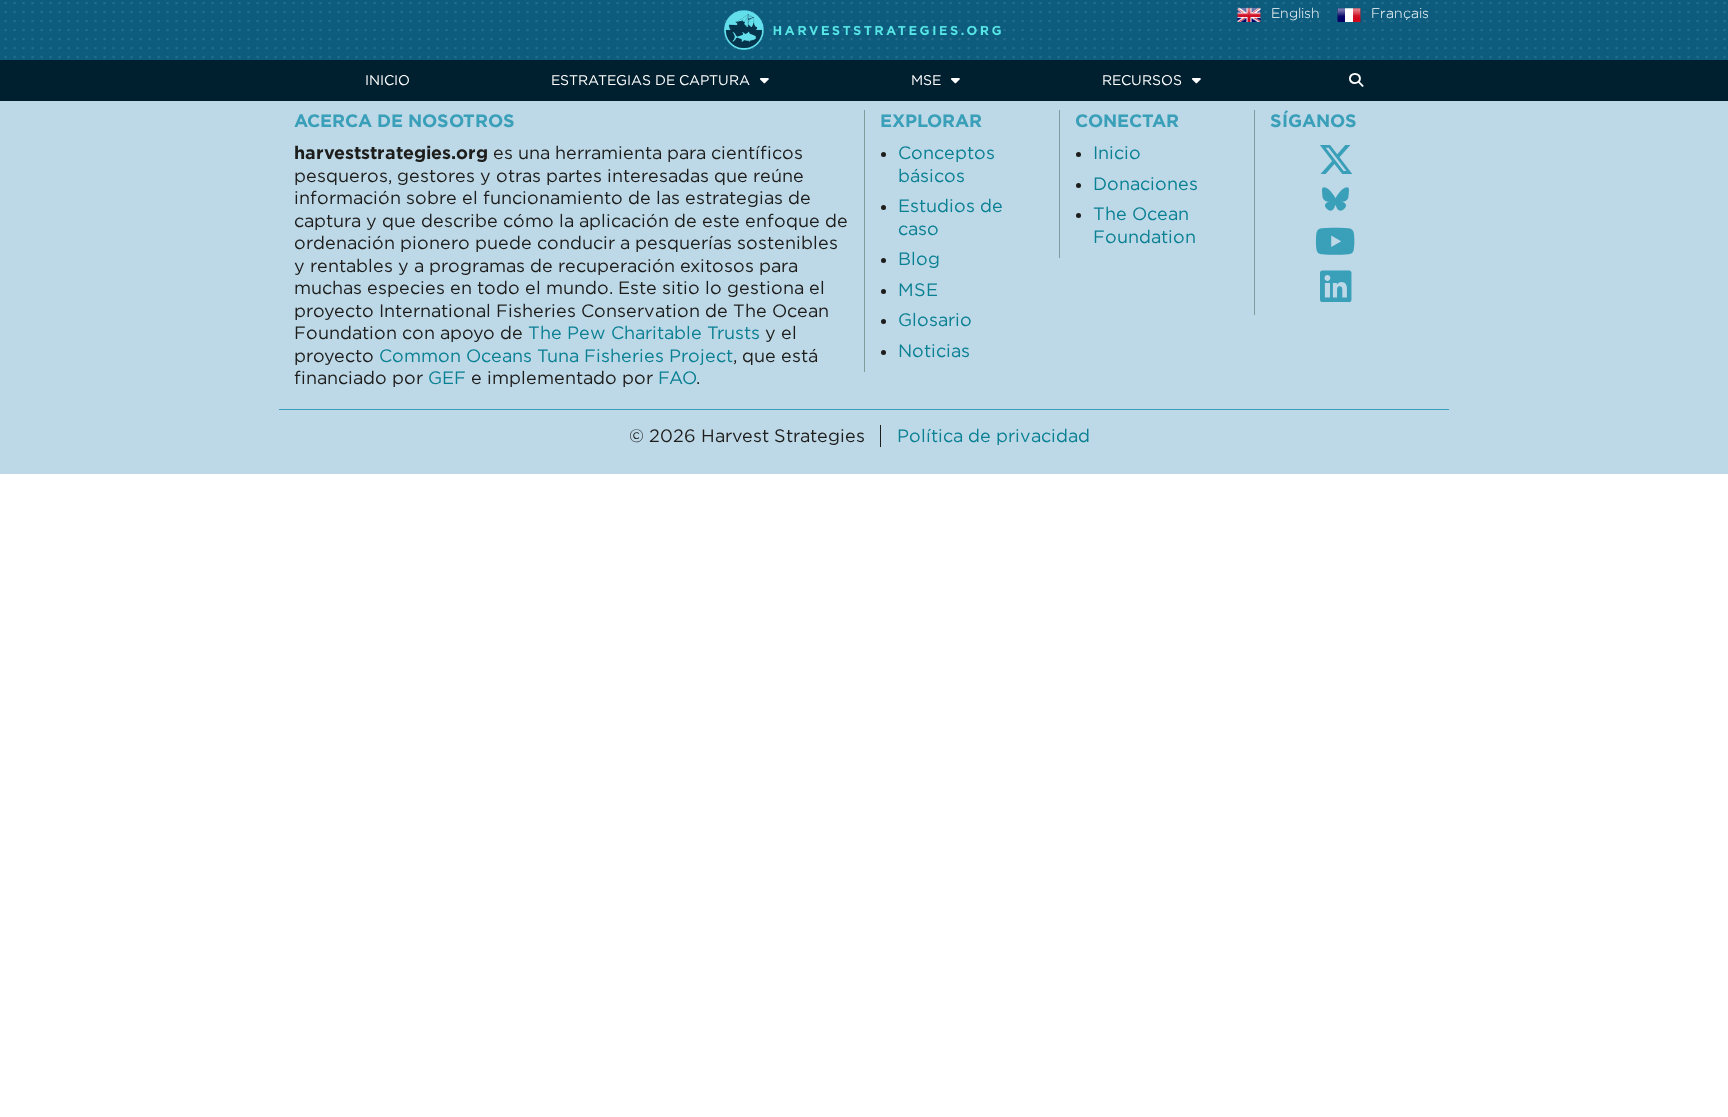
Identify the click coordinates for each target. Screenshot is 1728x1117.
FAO (677, 378)
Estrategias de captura (650, 80)
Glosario (935, 320)
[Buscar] (1352, 80)
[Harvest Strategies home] (864, 30)
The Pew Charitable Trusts (644, 333)
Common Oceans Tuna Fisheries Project (556, 356)
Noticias (934, 351)
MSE (926, 80)
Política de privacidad (993, 436)
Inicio (387, 80)
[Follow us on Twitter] (1336, 160)
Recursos (1142, 80)
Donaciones (1145, 184)
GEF (447, 378)
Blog (919, 259)
